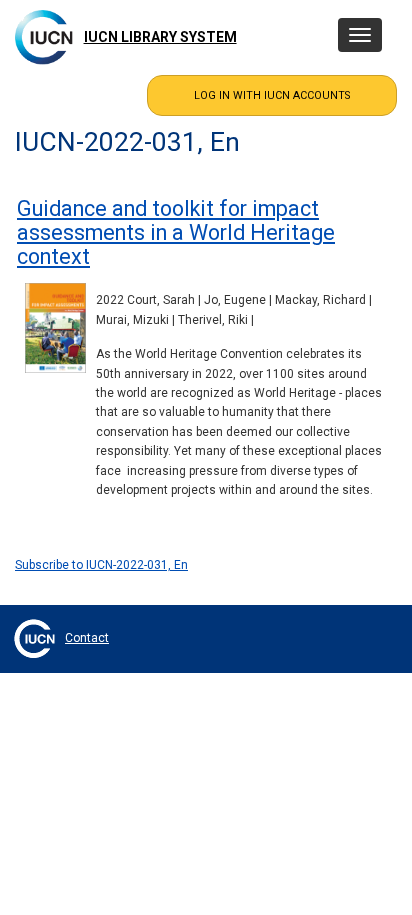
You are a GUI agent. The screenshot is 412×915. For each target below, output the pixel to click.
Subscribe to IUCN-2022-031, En (101, 565)
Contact (87, 638)
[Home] (44, 37)
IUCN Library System (160, 37)
